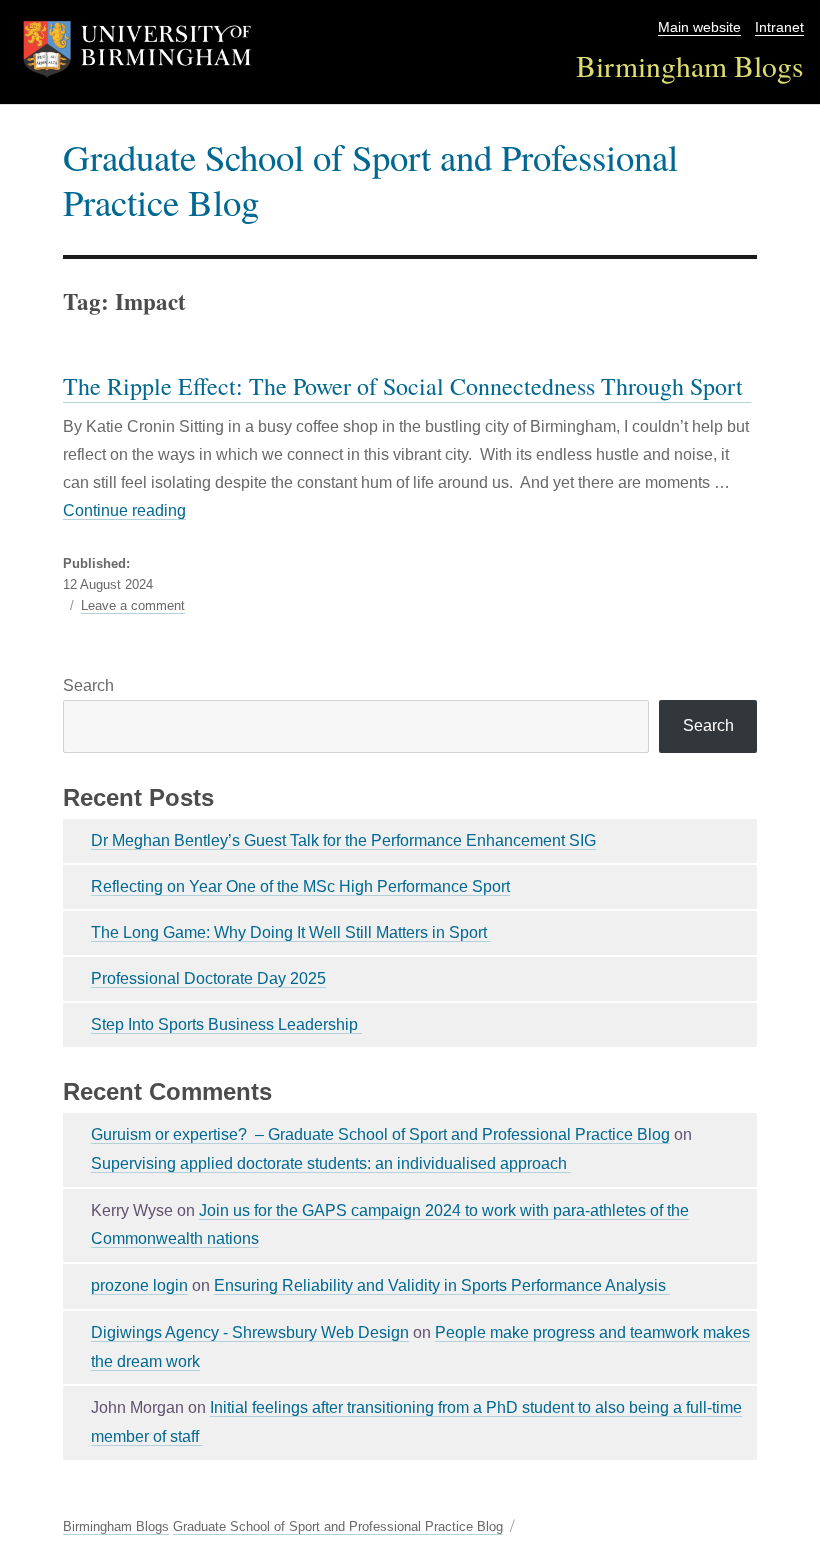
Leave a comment (133, 606)
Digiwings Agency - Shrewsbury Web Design (250, 1332)
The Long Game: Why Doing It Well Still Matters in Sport (291, 932)
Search (88, 685)
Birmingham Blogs (690, 65)
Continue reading (124, 510)
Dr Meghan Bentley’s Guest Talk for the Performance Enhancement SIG (343, 840)
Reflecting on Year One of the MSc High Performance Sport (300, 886)
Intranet (779, 27)
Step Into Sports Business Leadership (226, 1024)
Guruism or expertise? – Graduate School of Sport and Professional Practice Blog (380, 1134)
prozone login (139, 1285)
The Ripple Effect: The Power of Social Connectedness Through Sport (407, 386)
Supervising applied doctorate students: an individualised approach (331, 1163)
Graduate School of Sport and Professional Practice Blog (370, 179)
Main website (699, 27)
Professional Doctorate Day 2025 (208, 978)
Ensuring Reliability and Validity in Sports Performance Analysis (442, 1285)
